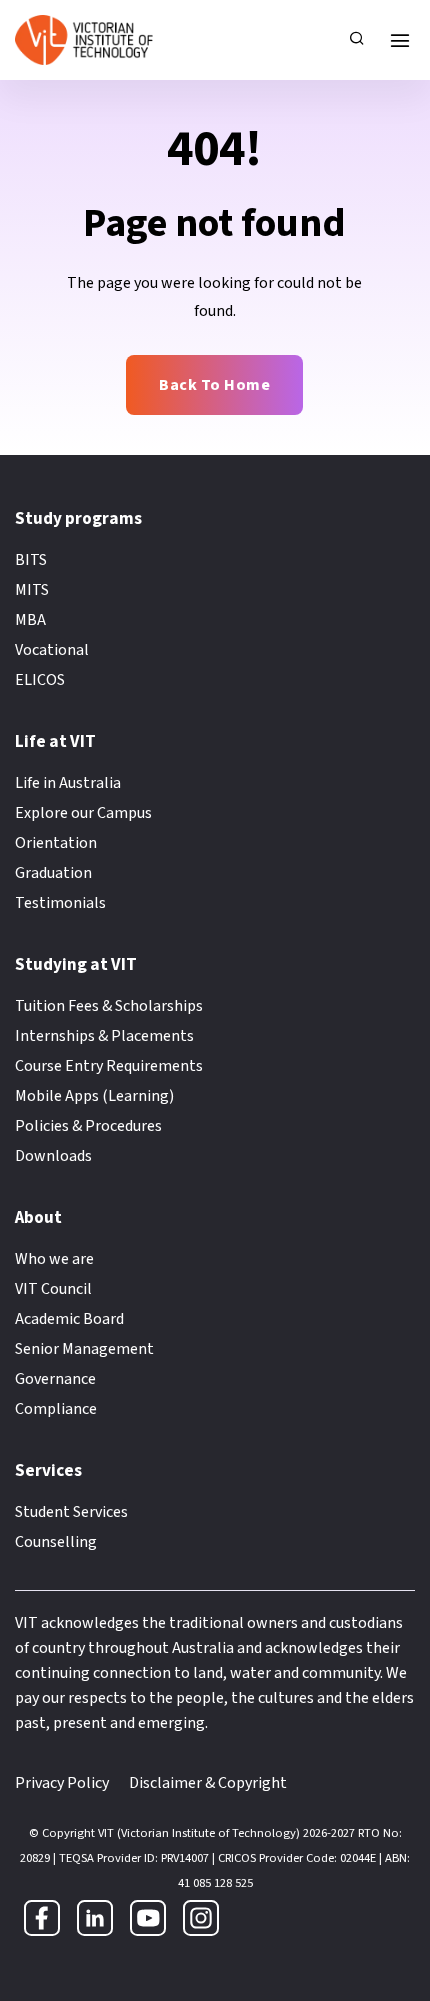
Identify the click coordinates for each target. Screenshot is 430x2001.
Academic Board (69, 1319)
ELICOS (40, 680)
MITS (32, 590)
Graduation (53, 873)
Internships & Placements (104, 1036)
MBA (30, 620)
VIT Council (53, 1289)
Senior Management (84, 1349)
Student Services (71, 1512)
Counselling (56, 1542)
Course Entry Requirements (109, 1066)
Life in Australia (68, 783)
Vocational (52, 650)
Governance (55, 1379)
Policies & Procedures (88, 1126)
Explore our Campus (83, 813)
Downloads (53, 1156)
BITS (31, 560)
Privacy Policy (62, 1783)
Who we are (54, 1259)
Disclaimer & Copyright (208, 1783)
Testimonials (60, 903)
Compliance (56, 1409)
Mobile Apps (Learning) (94, 1096)
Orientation (56, 843)
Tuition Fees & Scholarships (109, 1006)
